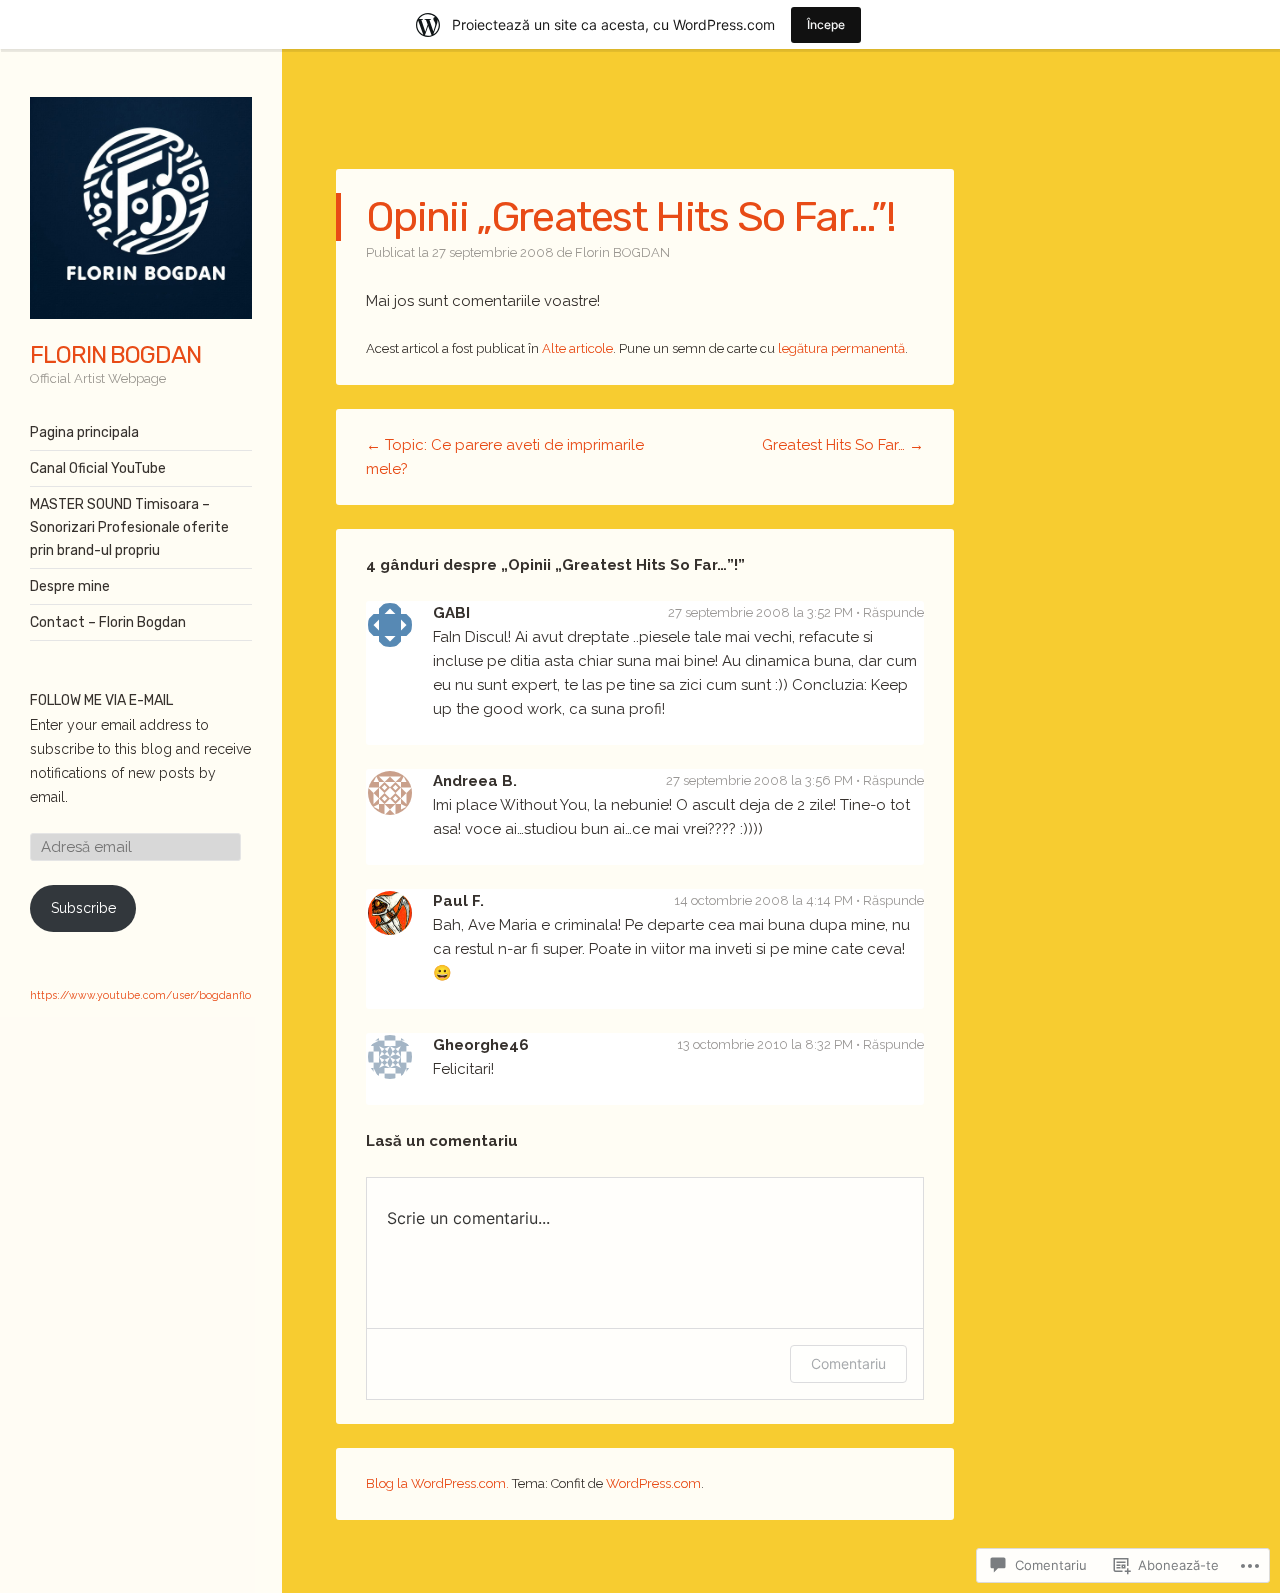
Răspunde (893, 612)
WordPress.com (653, 1483)
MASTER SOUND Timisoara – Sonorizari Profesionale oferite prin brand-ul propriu (129, 527)
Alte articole (577, 348)
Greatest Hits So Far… (843, 445)
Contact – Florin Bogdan (108, 622)
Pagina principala (84, 432)
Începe (826, 24)
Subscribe (83, 908)
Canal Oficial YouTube (98, 468)
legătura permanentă (841, 348)
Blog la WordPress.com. (437, 1483)
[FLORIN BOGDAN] (141, 208)
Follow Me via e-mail (101, 700)
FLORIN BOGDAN (115, 355)
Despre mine (70, 586)
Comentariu (848, 1363)
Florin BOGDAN (622, 252)
